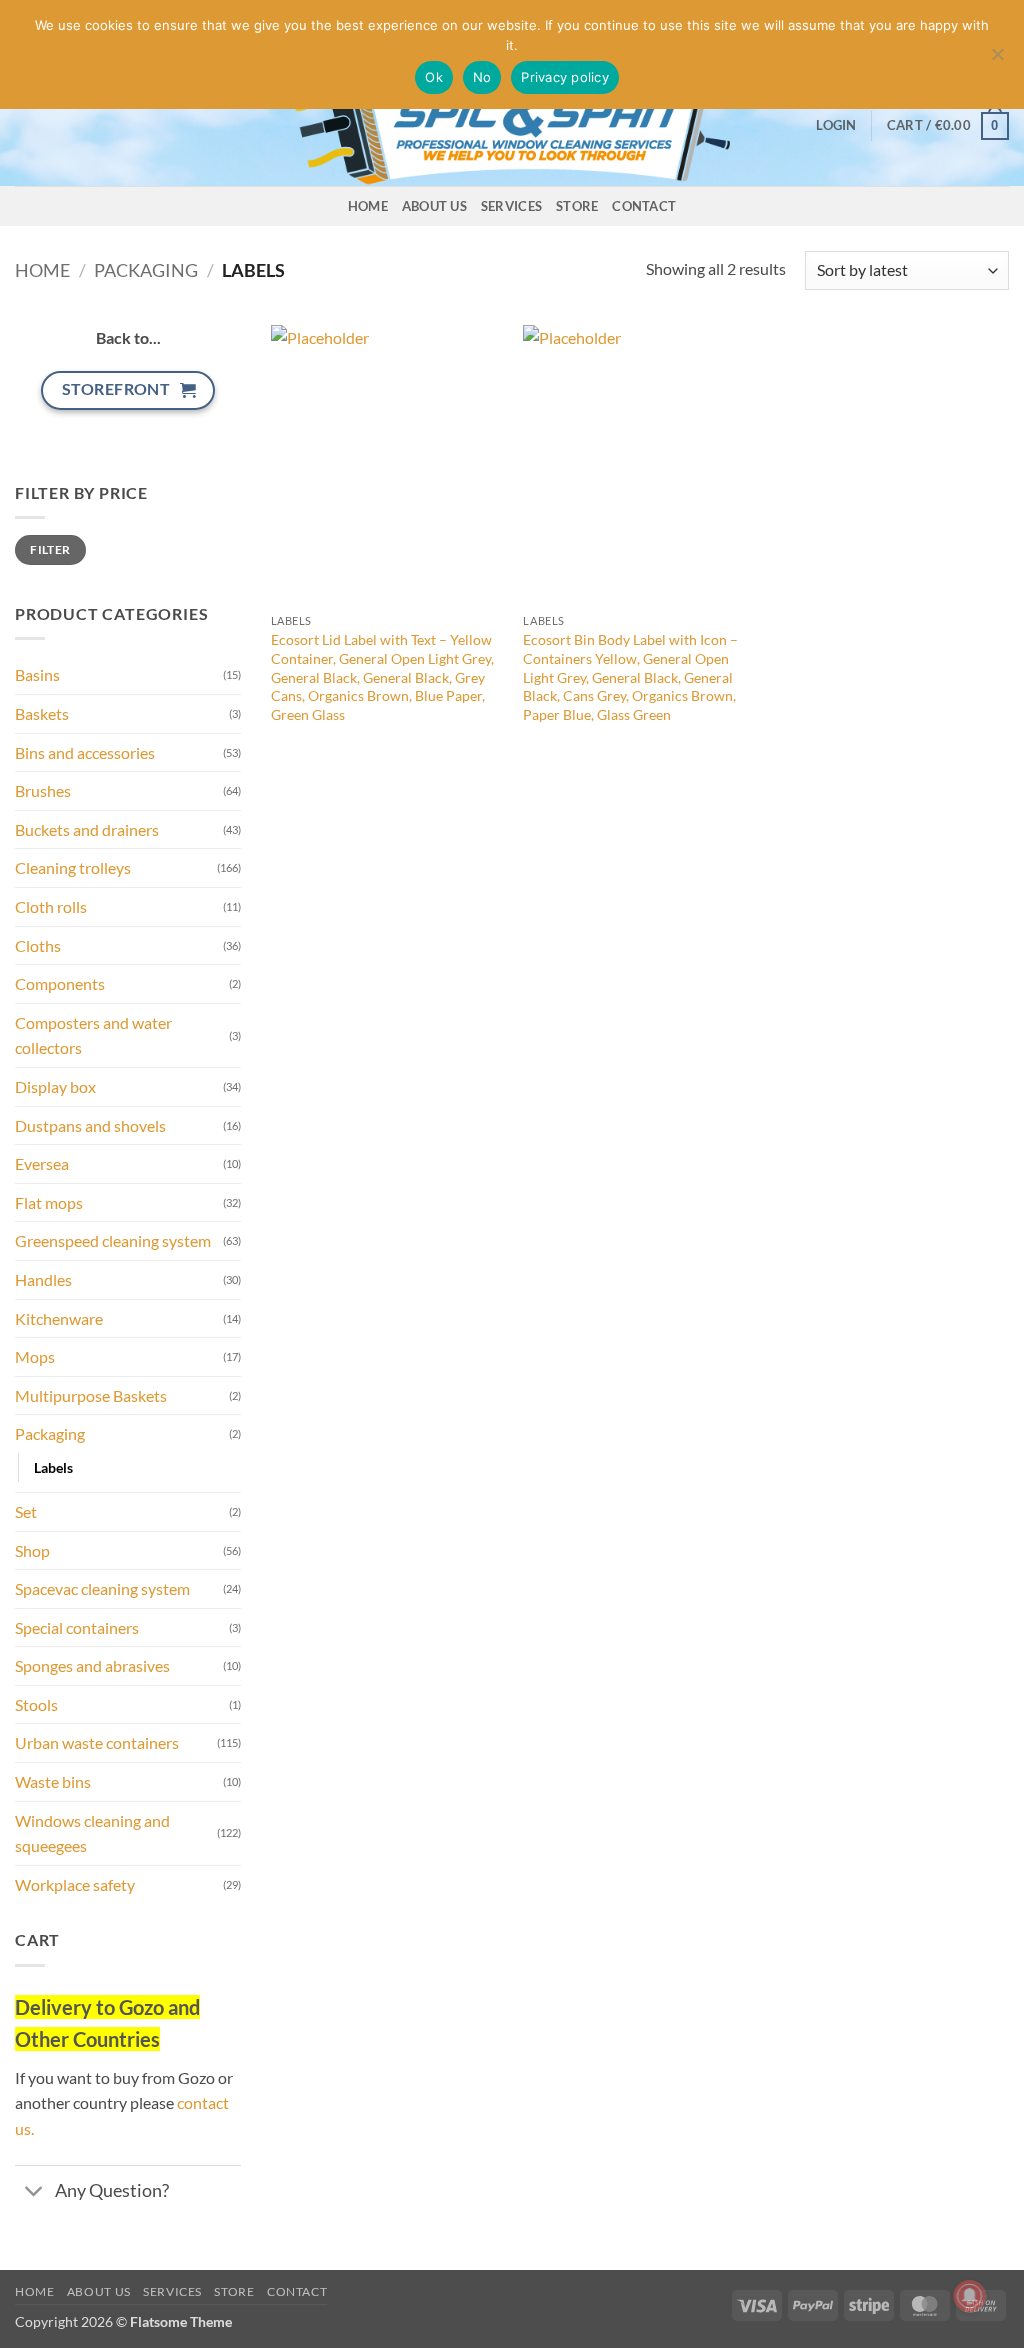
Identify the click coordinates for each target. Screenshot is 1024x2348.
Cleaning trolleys (73, 867)
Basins (37, 674)
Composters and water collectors (93, 1035)
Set (26, 1511)
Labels (53, 1467)
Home (368, 206)
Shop (32, 1550)
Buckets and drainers (87, 829)
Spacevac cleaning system (102, 1588)
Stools (36, 1704)
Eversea (42, 1163)
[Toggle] (34, 2192)
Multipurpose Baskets (91, 1395)
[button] (836, 125)
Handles (43, 1279)
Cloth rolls (51, 906)
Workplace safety (75, 1884)
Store (577, 206)
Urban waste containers (97, 1742)
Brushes (43, 790)
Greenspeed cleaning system (113, 1240)
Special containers (77, 1627)
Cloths (38, 945)
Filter (50, 549)
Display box (55, 1086)
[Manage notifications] (970, 2296)
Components (60, 983)
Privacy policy (565, 77)
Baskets (42, 713)
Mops (35, 1356)
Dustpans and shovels (90, 1125)
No (482, 77)
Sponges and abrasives (92, 1665)
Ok (434, 77)
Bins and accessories (85, 752)
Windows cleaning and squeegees (92, 1833)
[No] (997, 60)
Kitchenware (59, 1318)
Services (511, 206)
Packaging (146, 270)
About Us (434, 206)
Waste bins (53, 1781)
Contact (644, 206)
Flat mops (49, 1202)
